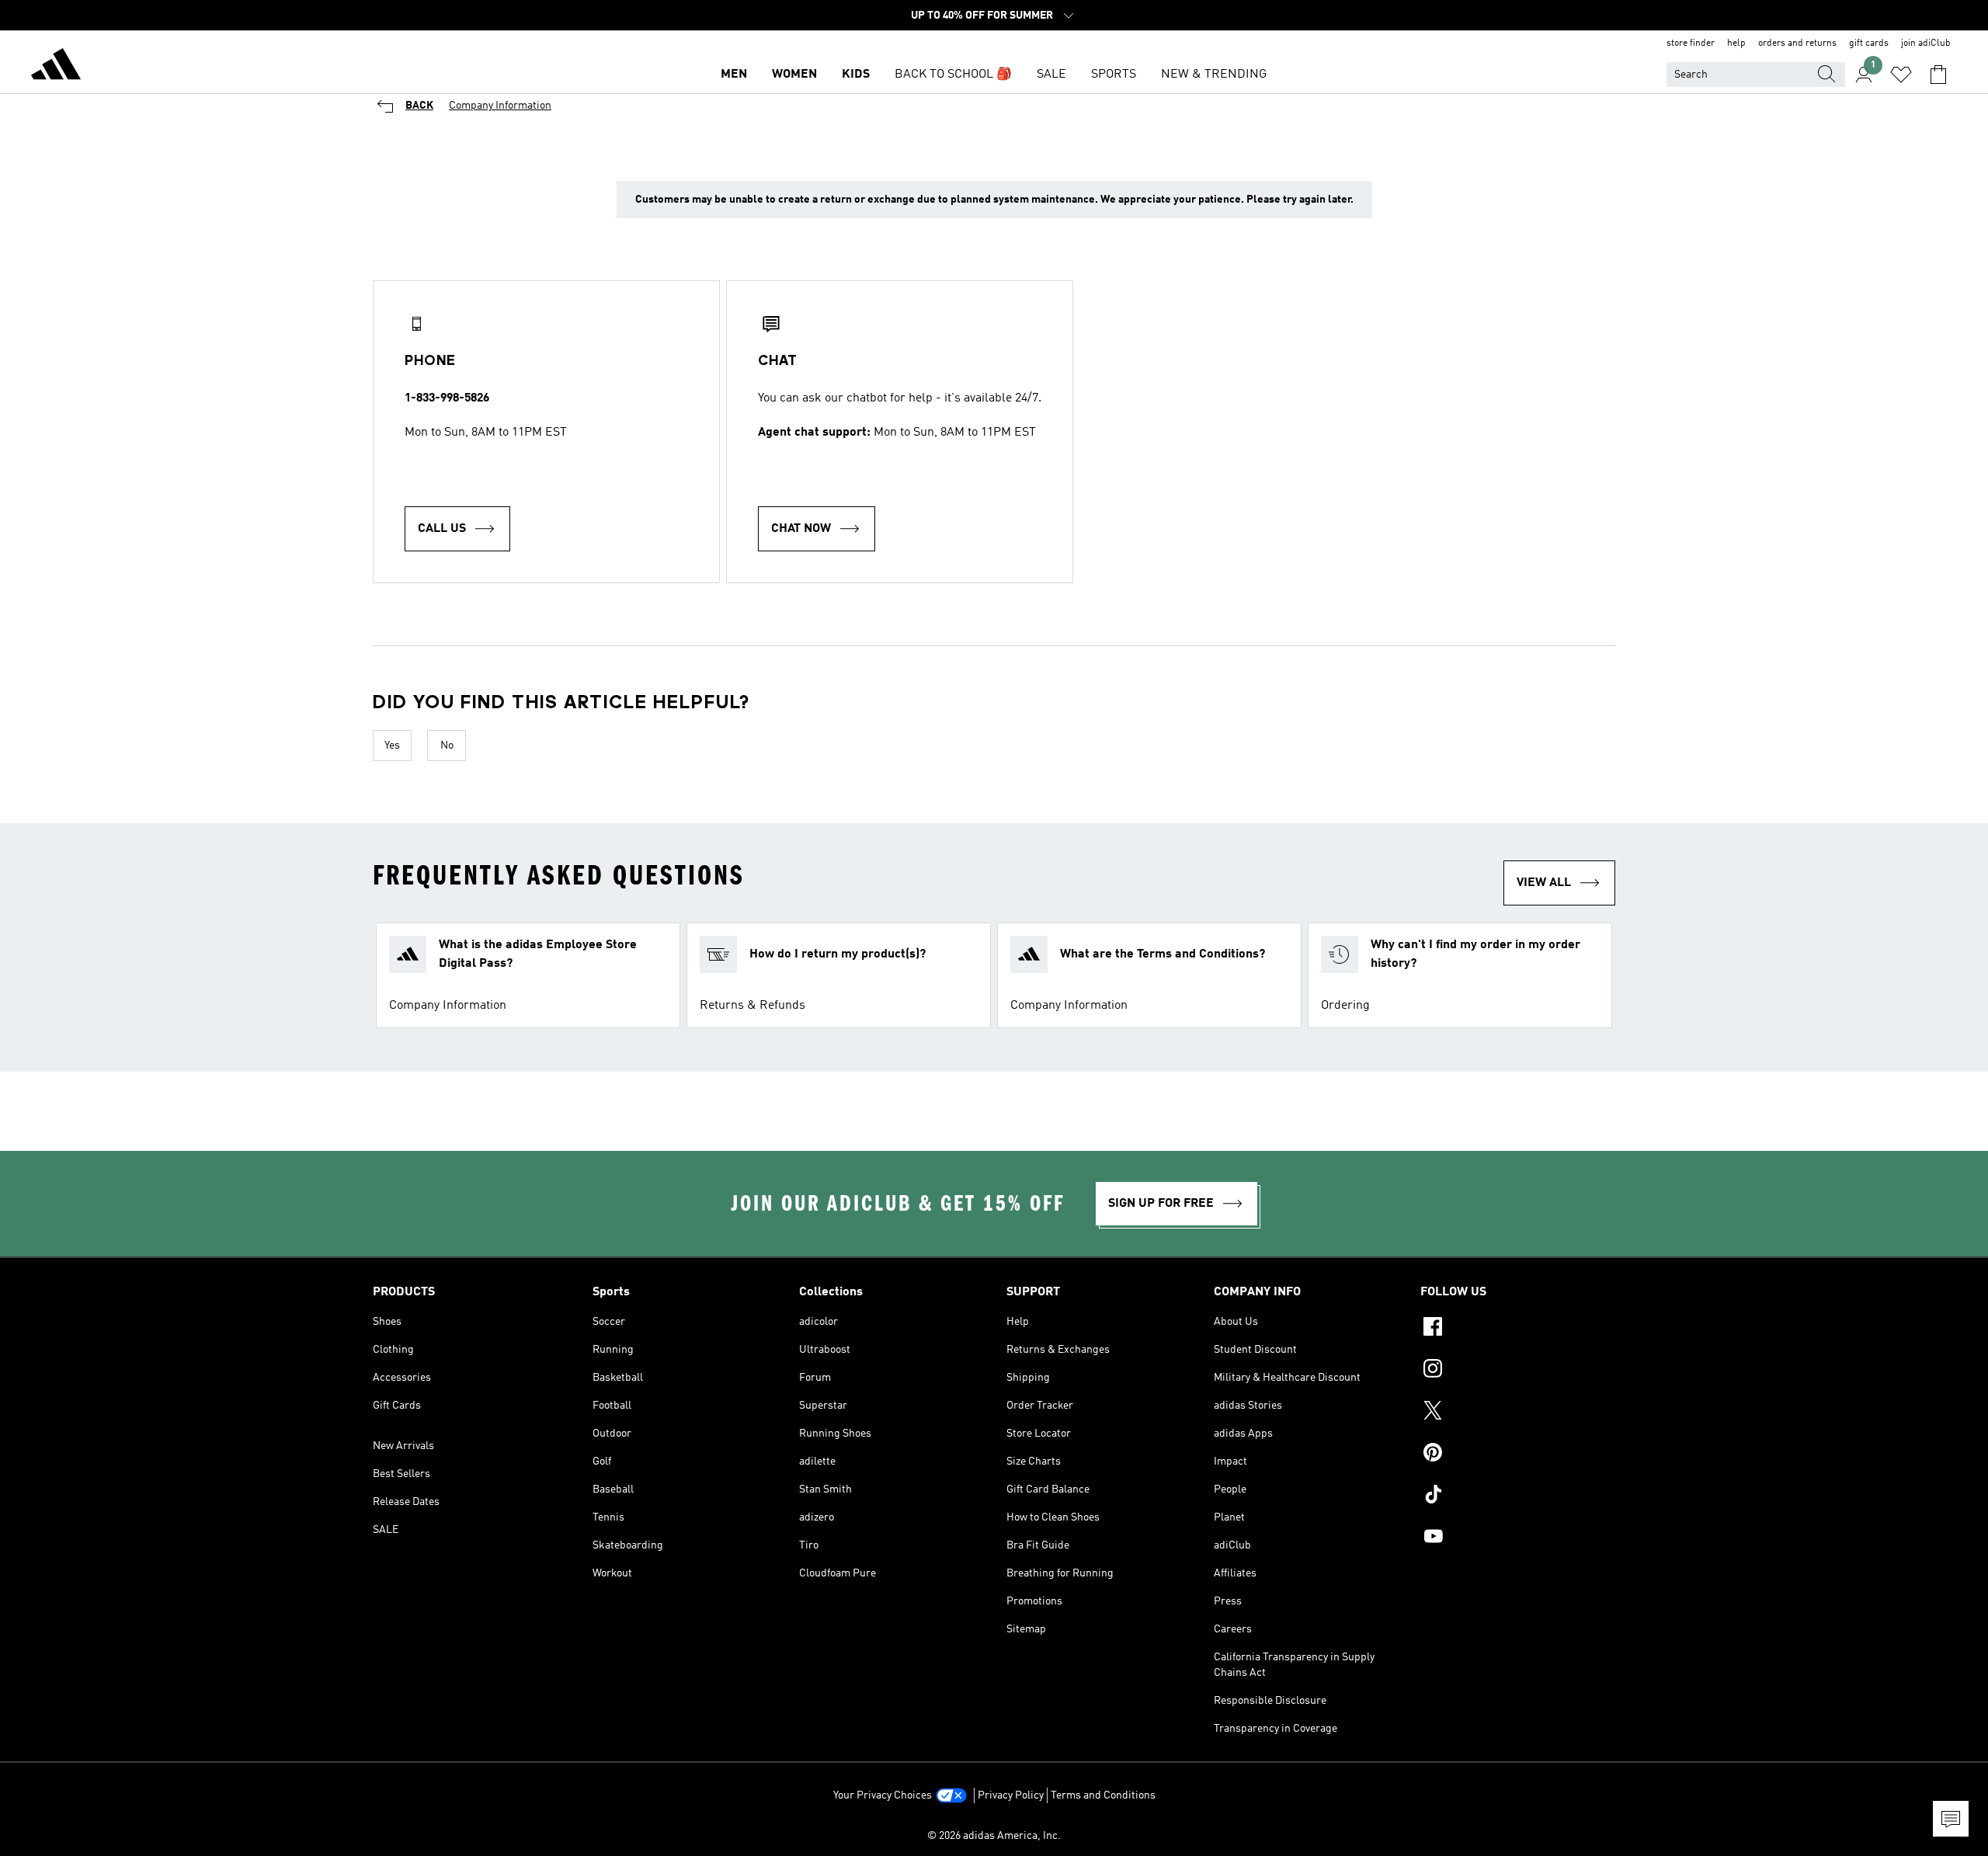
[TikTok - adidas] (1518, 1496)
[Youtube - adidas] (1518, 1538)
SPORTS (1114, 75)
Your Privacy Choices (883, 1795)
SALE (1051, 75)
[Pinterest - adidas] (1518, 1455)
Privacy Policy (1011, 1795)
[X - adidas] (1518, 1413)
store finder (1691, 43)
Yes (392, 746)
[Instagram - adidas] (1518, 1371)
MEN (734, 75)
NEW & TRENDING (1214, 75)
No (447, 746)
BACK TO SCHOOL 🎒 (953, 75)
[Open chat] (1951, 1819)
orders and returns (1797, 43)
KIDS (856, 75)
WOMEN (794, 75)
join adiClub (1926, 43)
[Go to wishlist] (1901, 75)
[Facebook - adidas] (1518, 1329)
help (1736, 43)
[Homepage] (56, 67)
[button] (528, 975)
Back (419, 106)
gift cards (1869, 43)
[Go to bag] (1938, 75)
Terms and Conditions (1103, 1795)
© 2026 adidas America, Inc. (994, 1836)
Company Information (500, 106)
